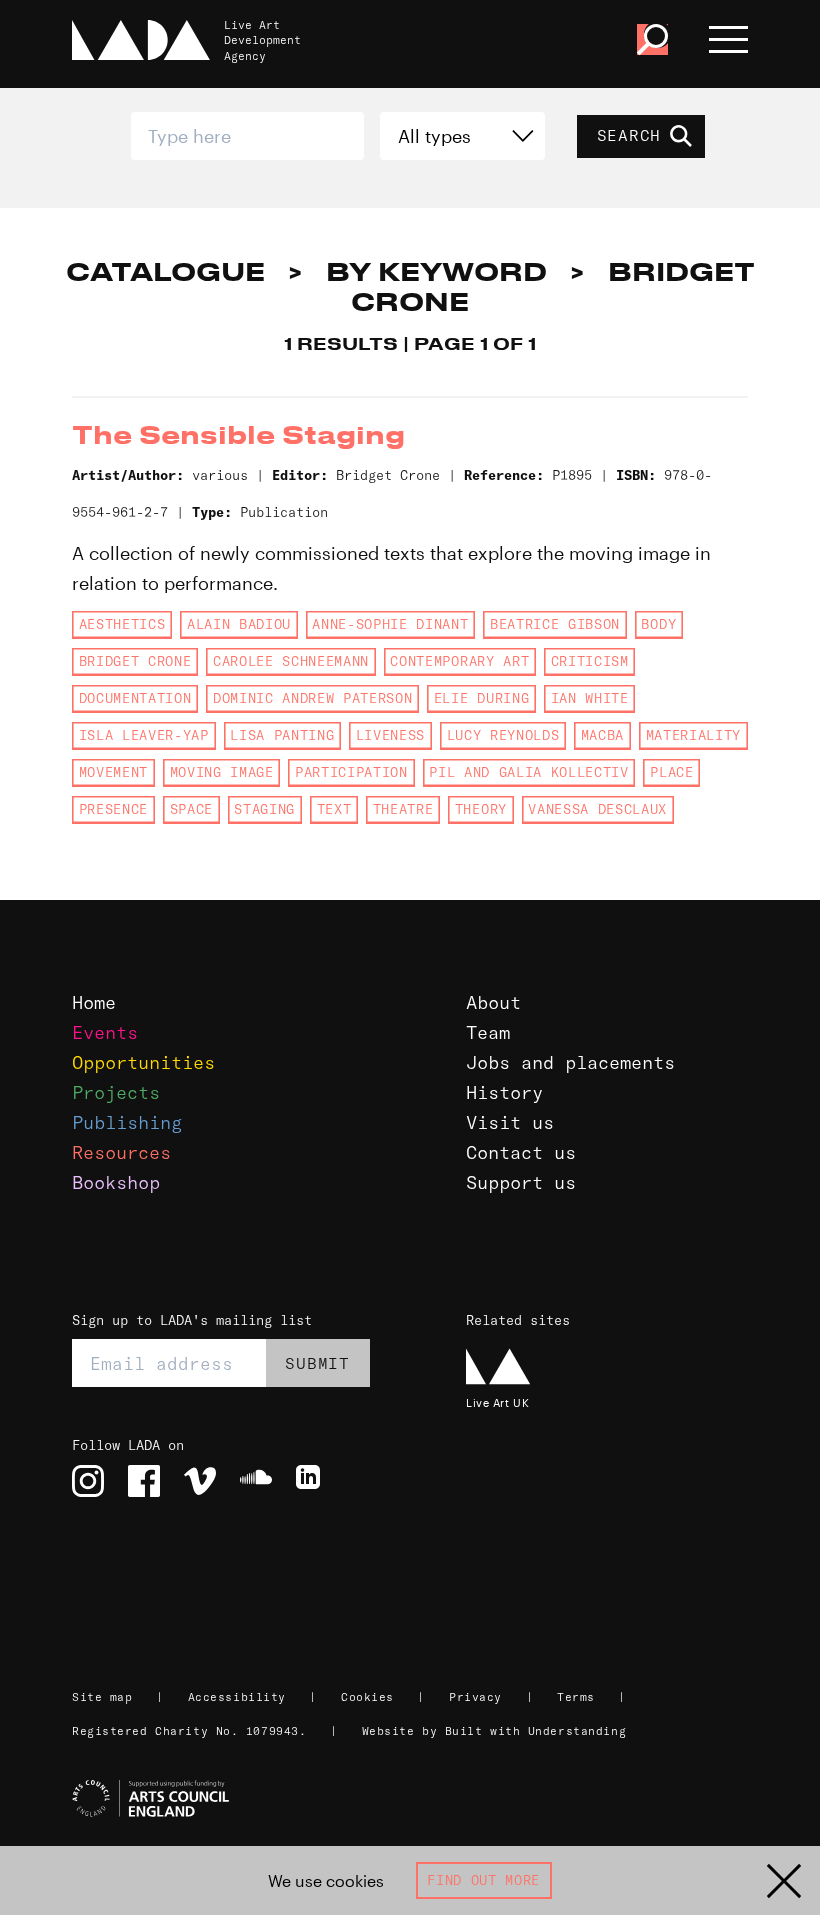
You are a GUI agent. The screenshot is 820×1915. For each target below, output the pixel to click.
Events (105, 1032)
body (658, 624)
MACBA (602, 735)
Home (94, 1002)
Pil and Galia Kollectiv (528, 772)
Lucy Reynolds (503, 735)
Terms (576, 1697)
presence (113, 809)
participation (351, 772)
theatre (403, 809)
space (191, 809)
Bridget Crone (135, 661)
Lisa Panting (282, 735)
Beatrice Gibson (555, 624)
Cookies (367, 1697)
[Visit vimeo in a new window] (200, 1481)
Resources (121, 1152)
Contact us (521, 1152)
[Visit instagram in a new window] (88, 1481)
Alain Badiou (239, 624)
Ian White (590, 698)
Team (488, 1032)
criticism (590, 661)
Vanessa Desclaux (597, 809)
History (504, 1092)
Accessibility (237, 1697)
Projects (116, 1092)
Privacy (475, 1697)
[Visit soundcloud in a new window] (256, 1481)
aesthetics (122, 624)
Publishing (127, 1122)
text (334, 809)
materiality (693, 735)
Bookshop (116, 1182)
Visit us (510, 1122)
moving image (222, 772)
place (671, 772)
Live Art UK (497, 1402)
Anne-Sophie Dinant (390, 624)
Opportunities (143, 1062)
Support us (521, 1182)
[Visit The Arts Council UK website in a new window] (418, 1799)
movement (113, 772)
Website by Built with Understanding (494, 1731)
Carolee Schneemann (291, 661)
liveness (390, 735)
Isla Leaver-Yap (144, 735)
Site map (102, 1697)
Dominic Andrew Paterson (312, 698)
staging (264, 809)
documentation (135, 698)
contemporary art (459, 661)
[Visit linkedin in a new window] (312, 1481)
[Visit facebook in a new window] (144, 1481)
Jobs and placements (570, 1062)
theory (481, 809)
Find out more (483, 1880)
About (493, 1002)
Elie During (481, 698)
